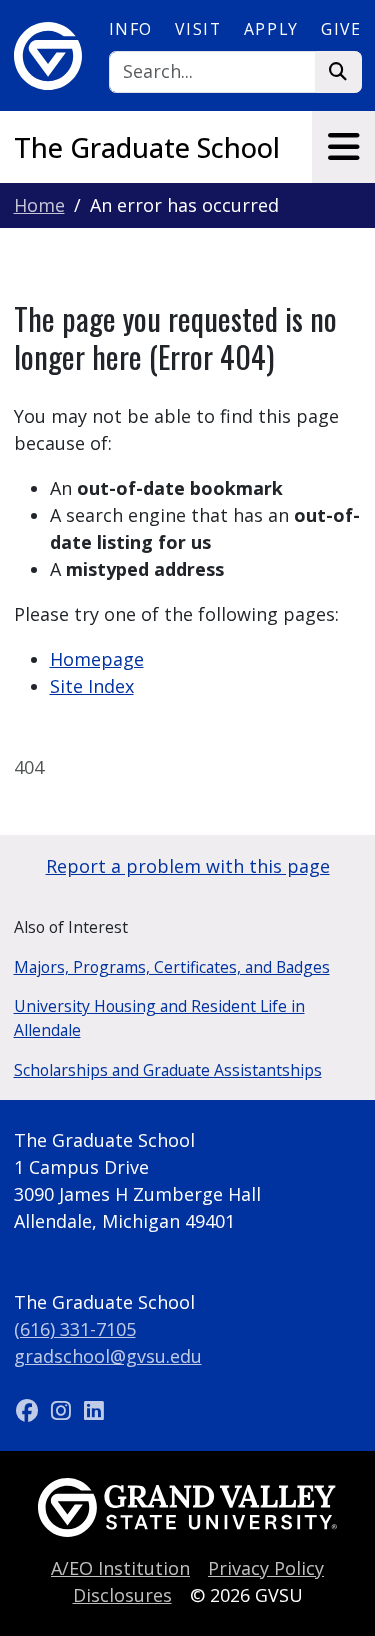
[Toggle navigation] (343, 147)
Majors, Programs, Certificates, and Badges (172, 967)
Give (341, 29)
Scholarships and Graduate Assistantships (168, 1070)
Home (39, 205)
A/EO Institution (120, 1568)
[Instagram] (63, 1410)
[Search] (338, 72)
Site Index (92, 686)
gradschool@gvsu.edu (108, 1356)
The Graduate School (147, 147)
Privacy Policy (266, 1568)
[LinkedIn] (94, 1410)
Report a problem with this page (188, 866)
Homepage (97, 659)
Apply (271, 29)
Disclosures (122, 1595)
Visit (198, 29)
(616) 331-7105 (75, 1329)
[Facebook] (30, 1410)
